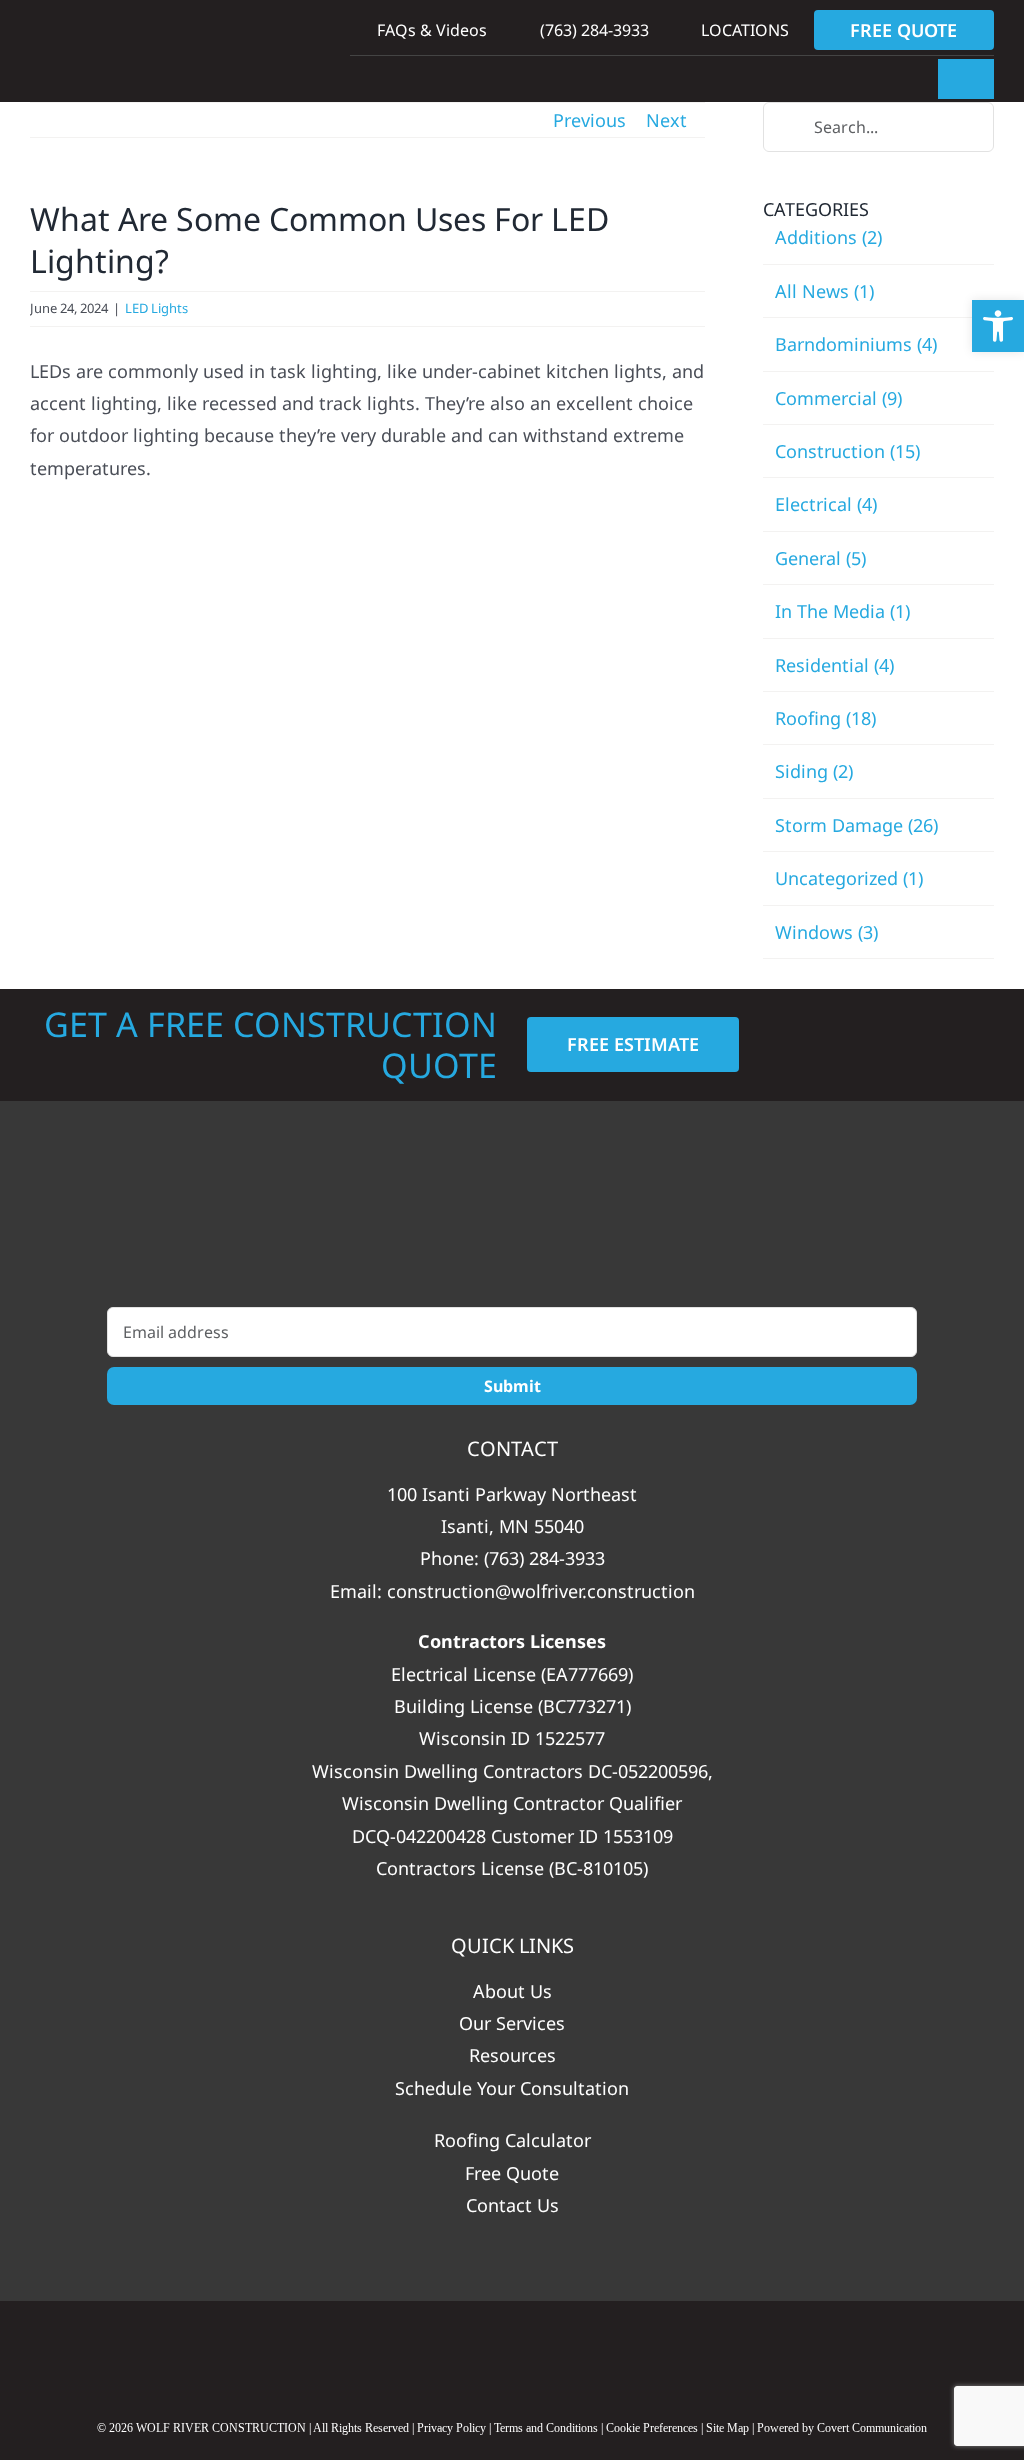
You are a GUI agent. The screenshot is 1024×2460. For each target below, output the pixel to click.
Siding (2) (814, 771)
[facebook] (512, 2353)
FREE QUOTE (903, 30)
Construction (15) (847, 451)
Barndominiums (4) (856, 344)
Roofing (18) (825, 718)
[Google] (433, 2353)
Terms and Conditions (546, 2428)
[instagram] (591, 2353)
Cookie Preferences (652, 2428)
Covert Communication (872, 2428)
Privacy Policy (451, 2428)
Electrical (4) (826, 504)
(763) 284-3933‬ (592, 30)
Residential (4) (834, 665)
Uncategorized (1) (849, 878)
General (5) (820, 558)
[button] (998, 326)
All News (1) (824, 291)
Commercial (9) (838, 398)
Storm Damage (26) (856, 825)
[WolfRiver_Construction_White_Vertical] (512, 1224)
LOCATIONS (743, 30)
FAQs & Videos (430, 30)
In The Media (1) (842, 611)
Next (666, 120)
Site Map (727, 2428)
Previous (589, 120)
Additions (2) (828, 237)
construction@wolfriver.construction (541, 1591)
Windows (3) (826, 932)
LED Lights (156, 308)
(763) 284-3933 (544, 1558)
